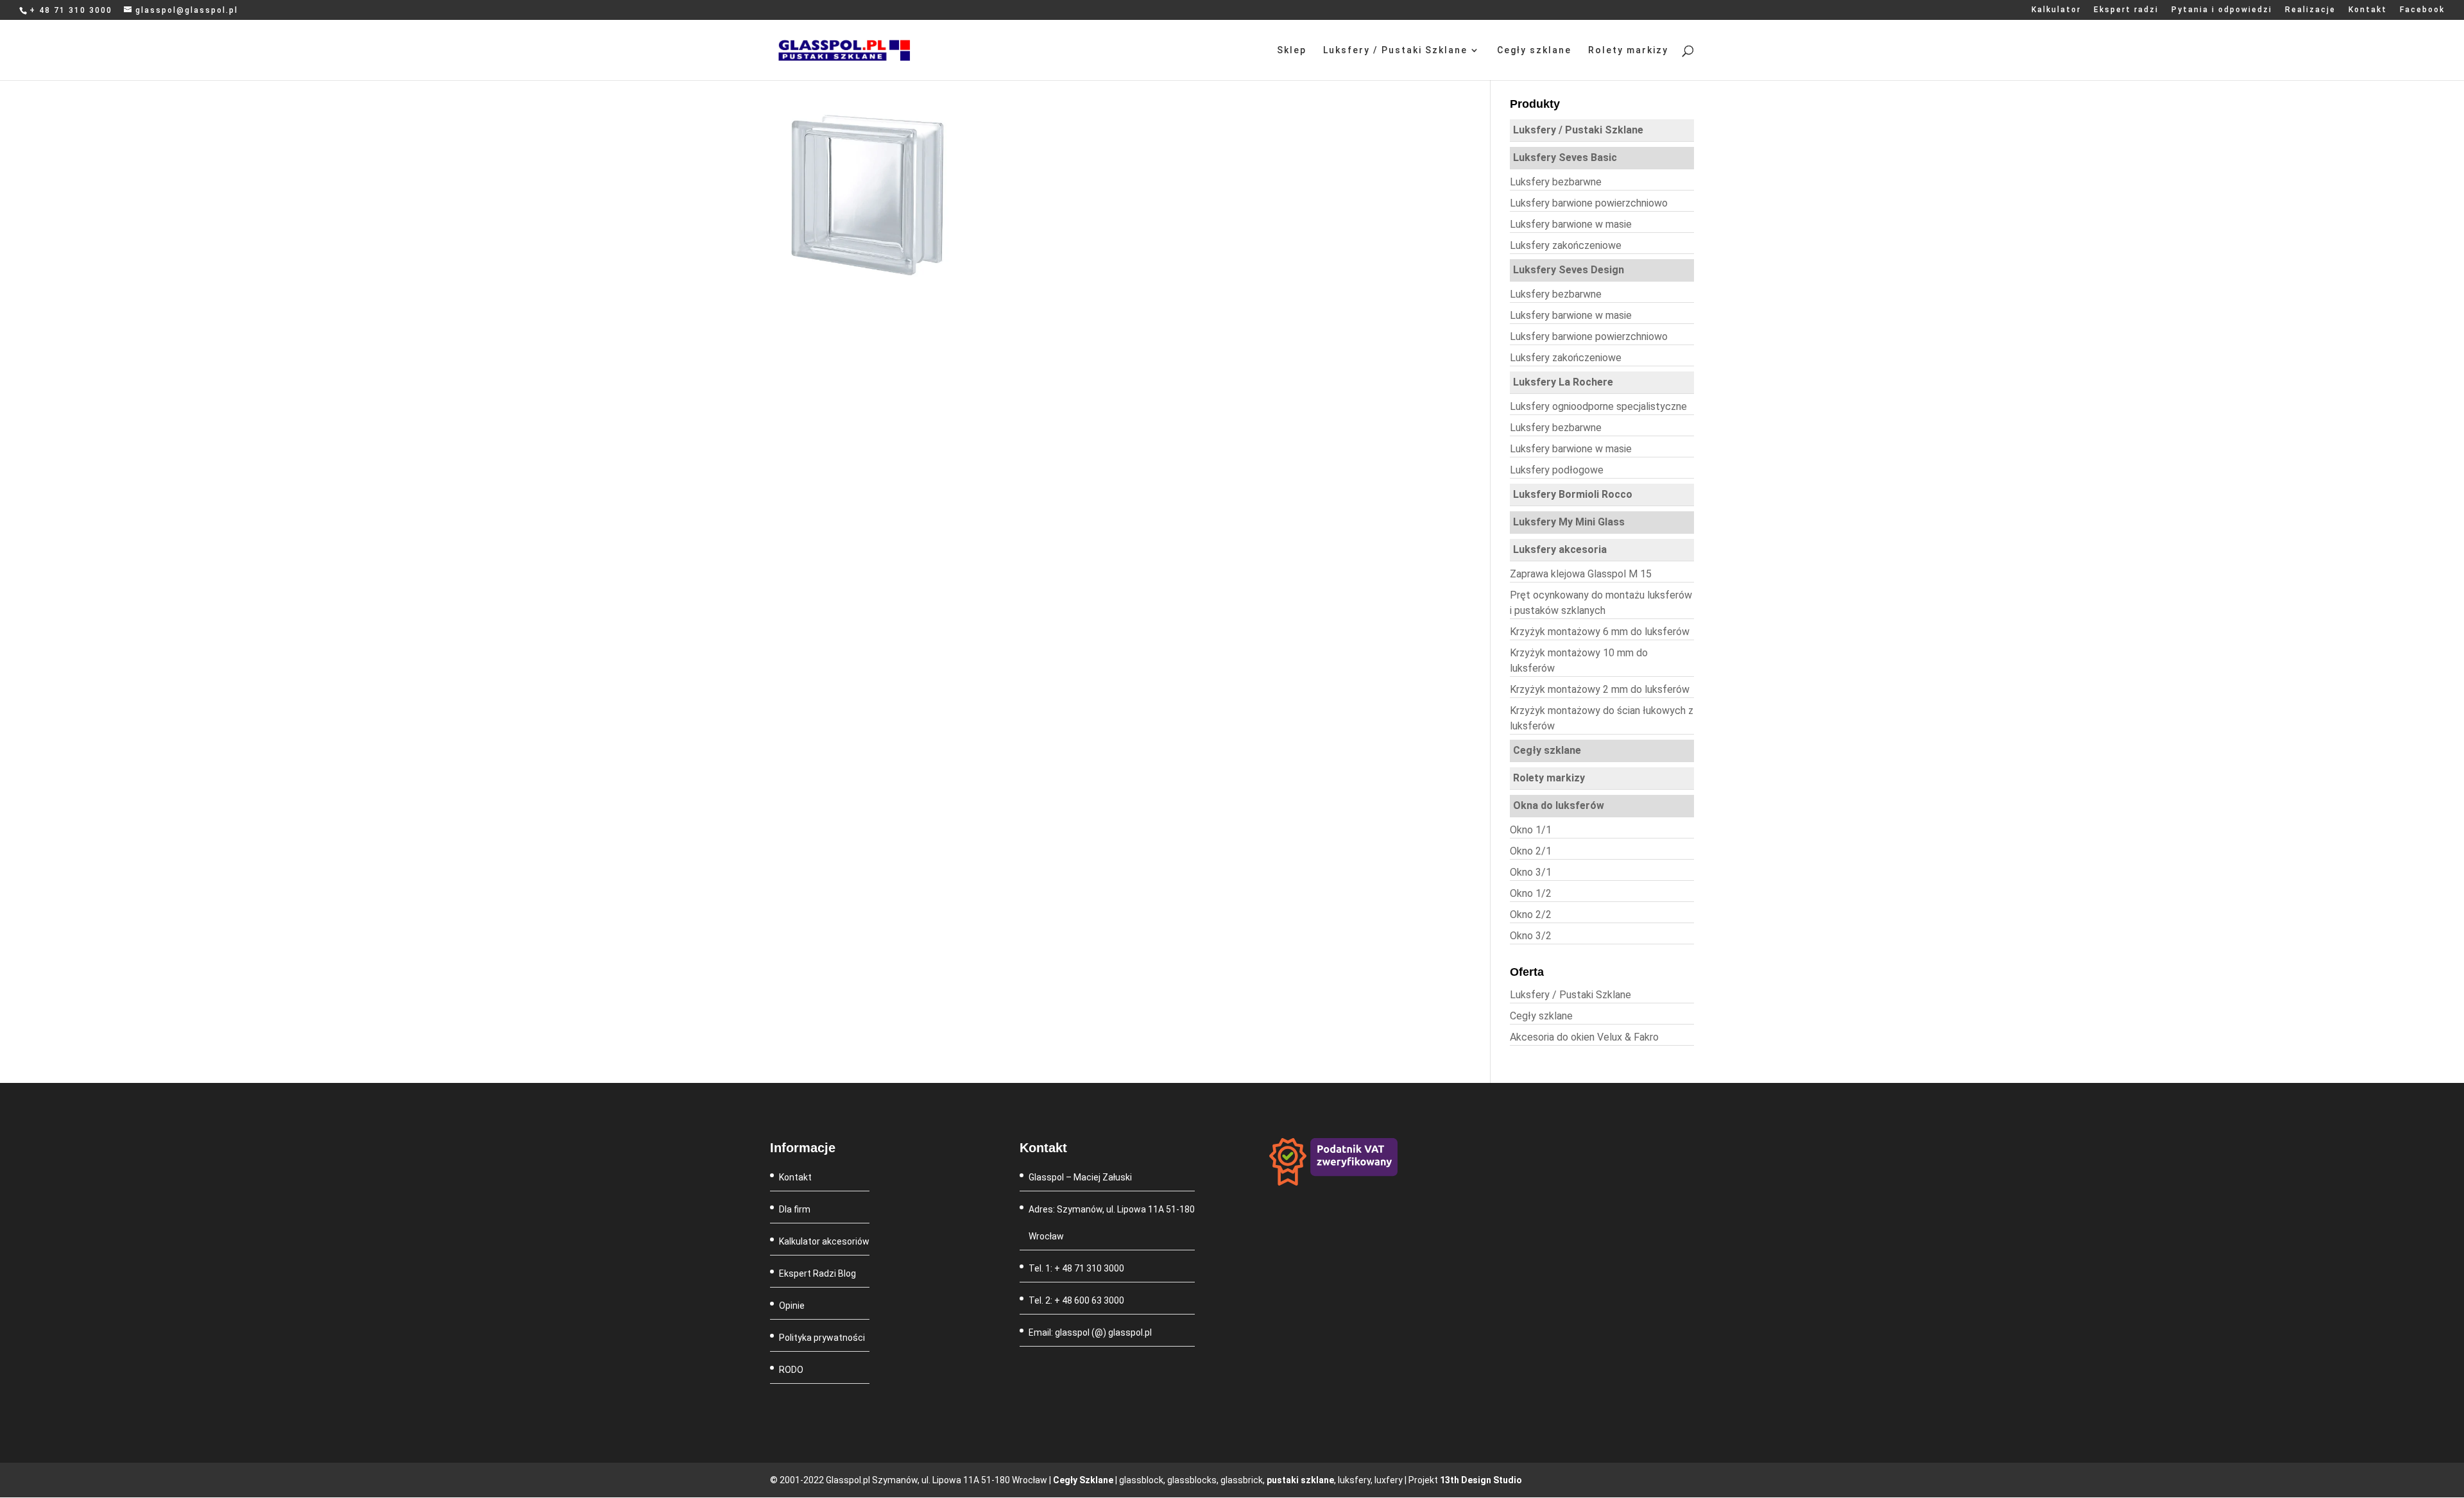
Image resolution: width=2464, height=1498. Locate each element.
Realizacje (2310, 10)
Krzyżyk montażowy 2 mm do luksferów (1600, 689)
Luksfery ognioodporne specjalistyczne (1598, 406)
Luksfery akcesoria (1560, 549)
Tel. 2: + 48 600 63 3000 (1076, 1300)
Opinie (792, 1306)
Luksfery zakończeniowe (1566, 245)
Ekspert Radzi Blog (817, 1273)
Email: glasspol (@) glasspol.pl (1090, 1332)
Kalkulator (2056, 10)
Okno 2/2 (1531, 915)
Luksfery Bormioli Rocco (1573, 494)
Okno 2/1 (1531, 851)
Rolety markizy (1628, 50)
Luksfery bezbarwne (1556, 182)
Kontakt (2368, 10)
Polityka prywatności (822, 1338)
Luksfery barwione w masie (1571, 224)
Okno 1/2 (1531, 893)
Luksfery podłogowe (1557, 470)
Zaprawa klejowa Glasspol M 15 (1581, 574)
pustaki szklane (1300, 1480)
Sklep (1292, 50)
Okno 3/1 (1531, 872)
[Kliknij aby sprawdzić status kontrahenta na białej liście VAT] (1333, 1182)
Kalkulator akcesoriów (824, 1241)
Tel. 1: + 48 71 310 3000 (1076, 1268)
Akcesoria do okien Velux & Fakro (1584, 1037)
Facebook (2422, 10)
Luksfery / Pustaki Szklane (1395, 50)
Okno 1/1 (1531, 830)
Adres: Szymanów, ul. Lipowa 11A (1097, 1209)
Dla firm (795, 1209)
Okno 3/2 (1531, 936)
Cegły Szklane (1083, 1480)
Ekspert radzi (2126, 10)
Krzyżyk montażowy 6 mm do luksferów (1600, 632)
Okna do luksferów (1559, 805)
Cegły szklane (1534, 50)
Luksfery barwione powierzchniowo (1589, 203)
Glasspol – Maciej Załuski (1080, 1177)
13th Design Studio (1481, 1480)
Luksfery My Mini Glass (1569, 522)
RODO (791, 1370)
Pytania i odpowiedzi (2222, 10)
